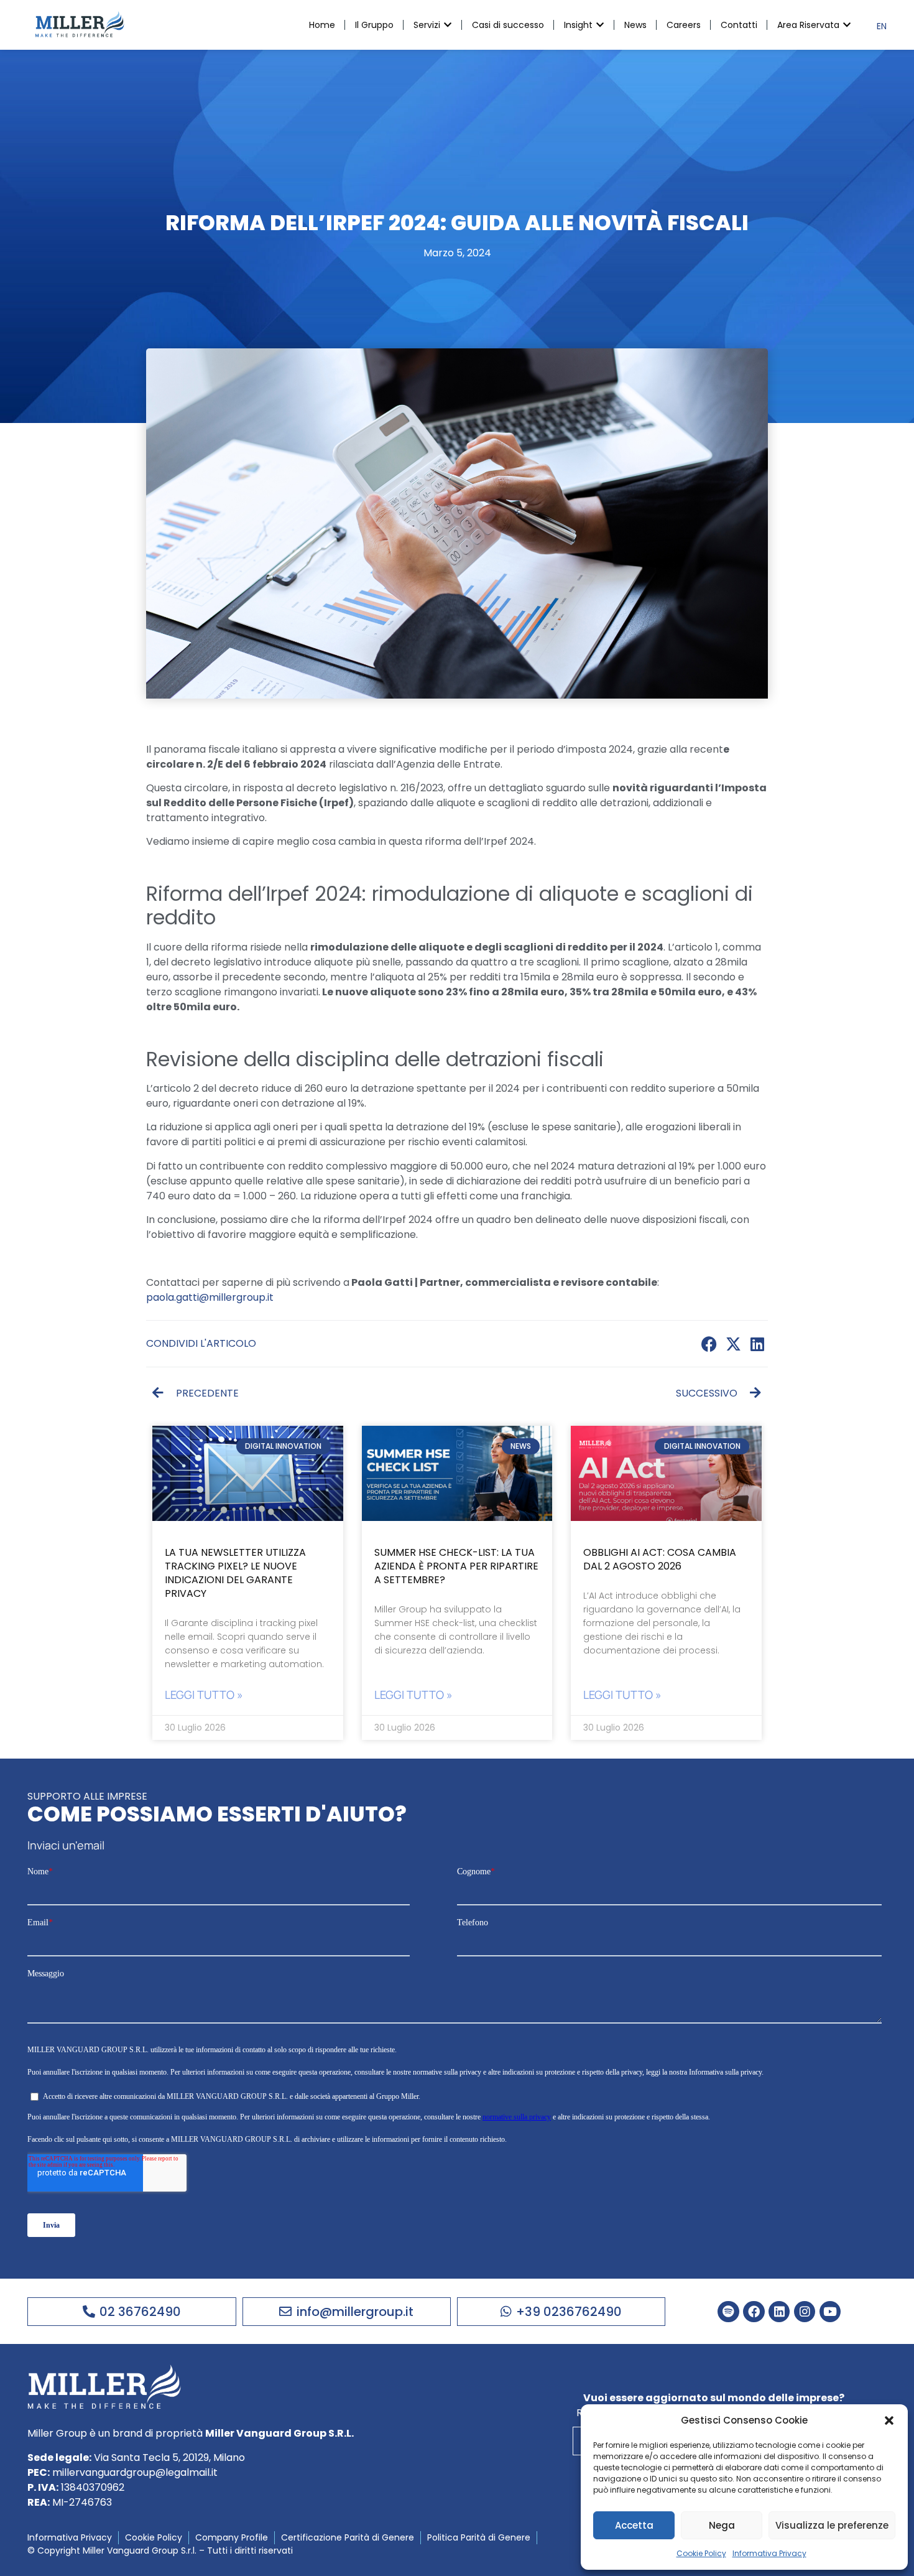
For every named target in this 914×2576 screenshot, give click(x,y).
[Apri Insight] (600, 25)
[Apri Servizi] (448, 25)
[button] (889, 2420)
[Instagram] (805, 2312)
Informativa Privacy (769, 2553)
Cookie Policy (701, 2553)
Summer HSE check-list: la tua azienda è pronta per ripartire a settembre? (456, 1566)
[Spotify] (728, 2312)
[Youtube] (830, 2312)
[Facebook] (754, 2312)
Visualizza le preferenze (832, 2525)
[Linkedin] (779, 2312)
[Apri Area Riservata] (847, 25)
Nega (722, 2525)
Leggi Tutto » (204, 1695)
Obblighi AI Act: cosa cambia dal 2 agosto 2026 (660, 1559)
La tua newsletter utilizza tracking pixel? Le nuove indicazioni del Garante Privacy (235, 1573)
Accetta (634, 2525)
